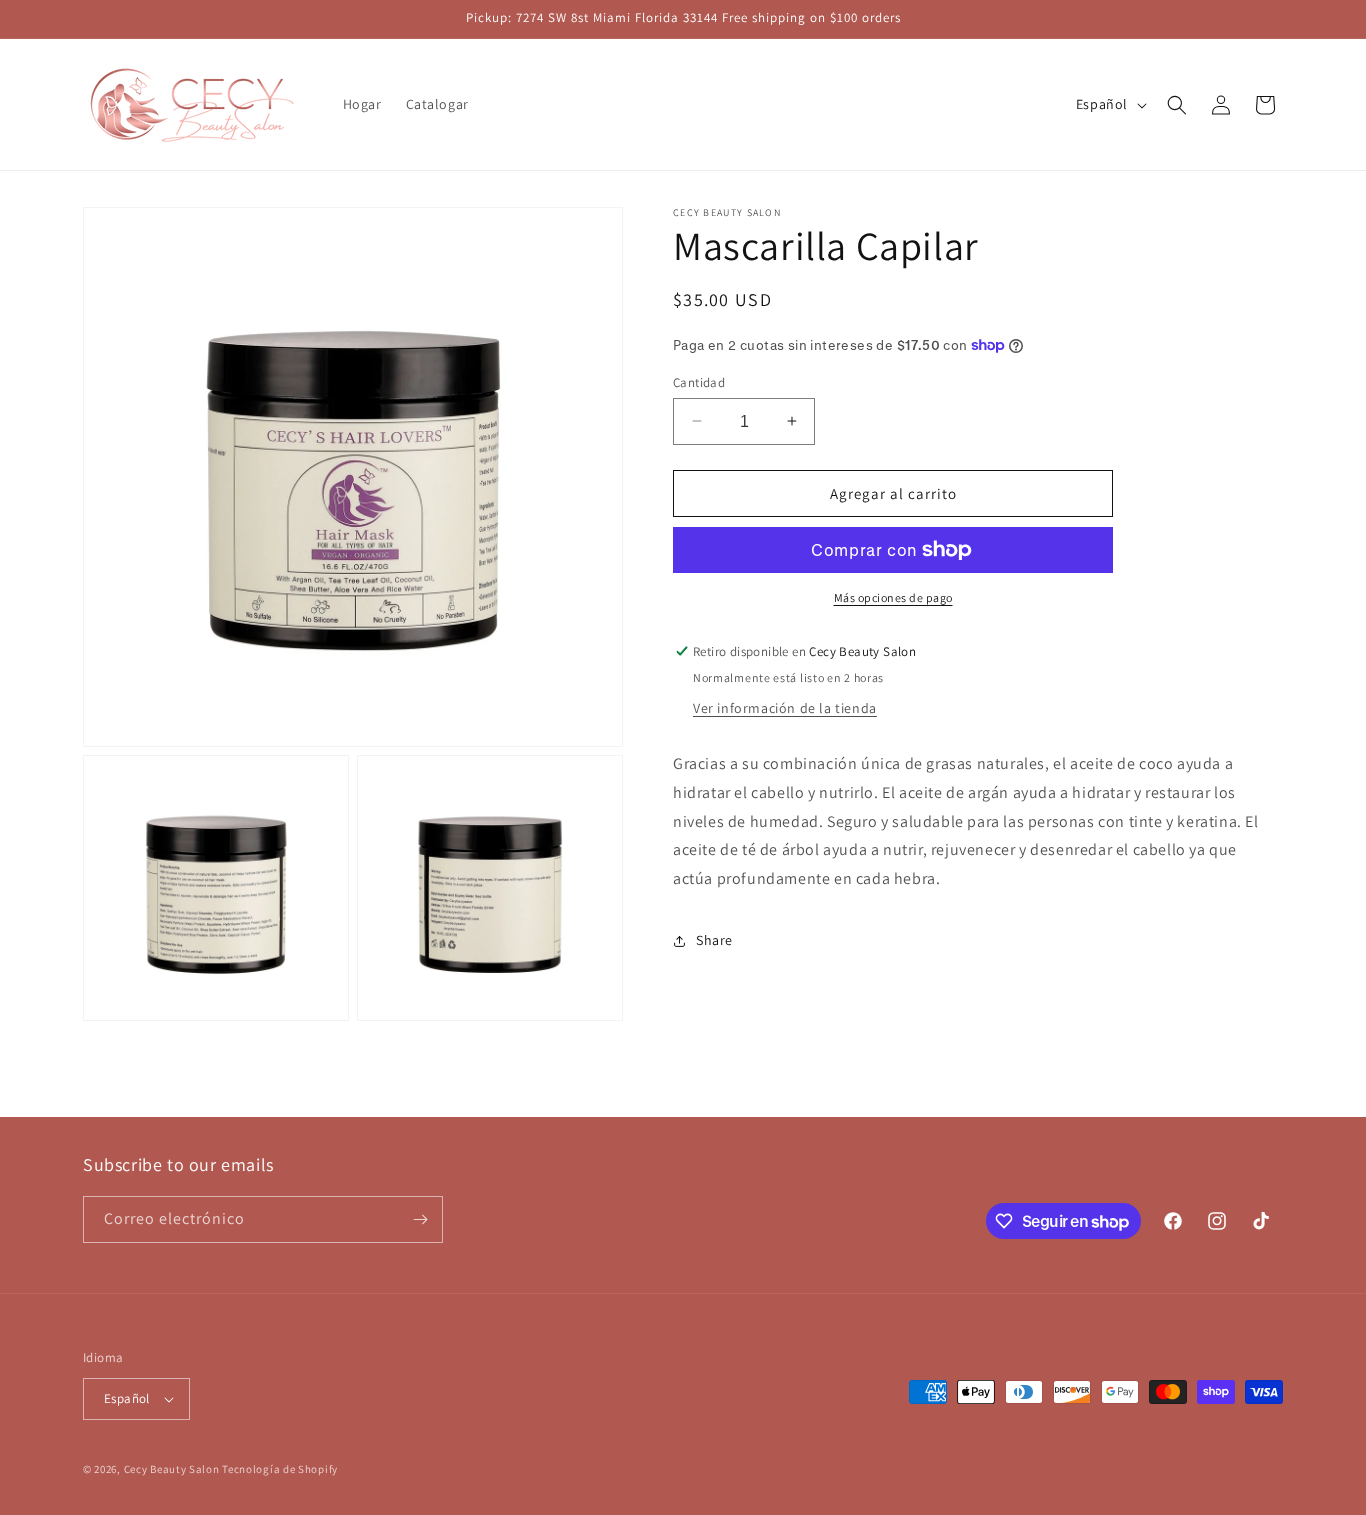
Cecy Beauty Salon (172, 1469)
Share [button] (714, 940)
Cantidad (699, 381)
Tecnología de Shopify (280, 1469)
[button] (1177, 105)
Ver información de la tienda (785, 708)
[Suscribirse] (420, 1219)
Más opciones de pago (893, 597)
